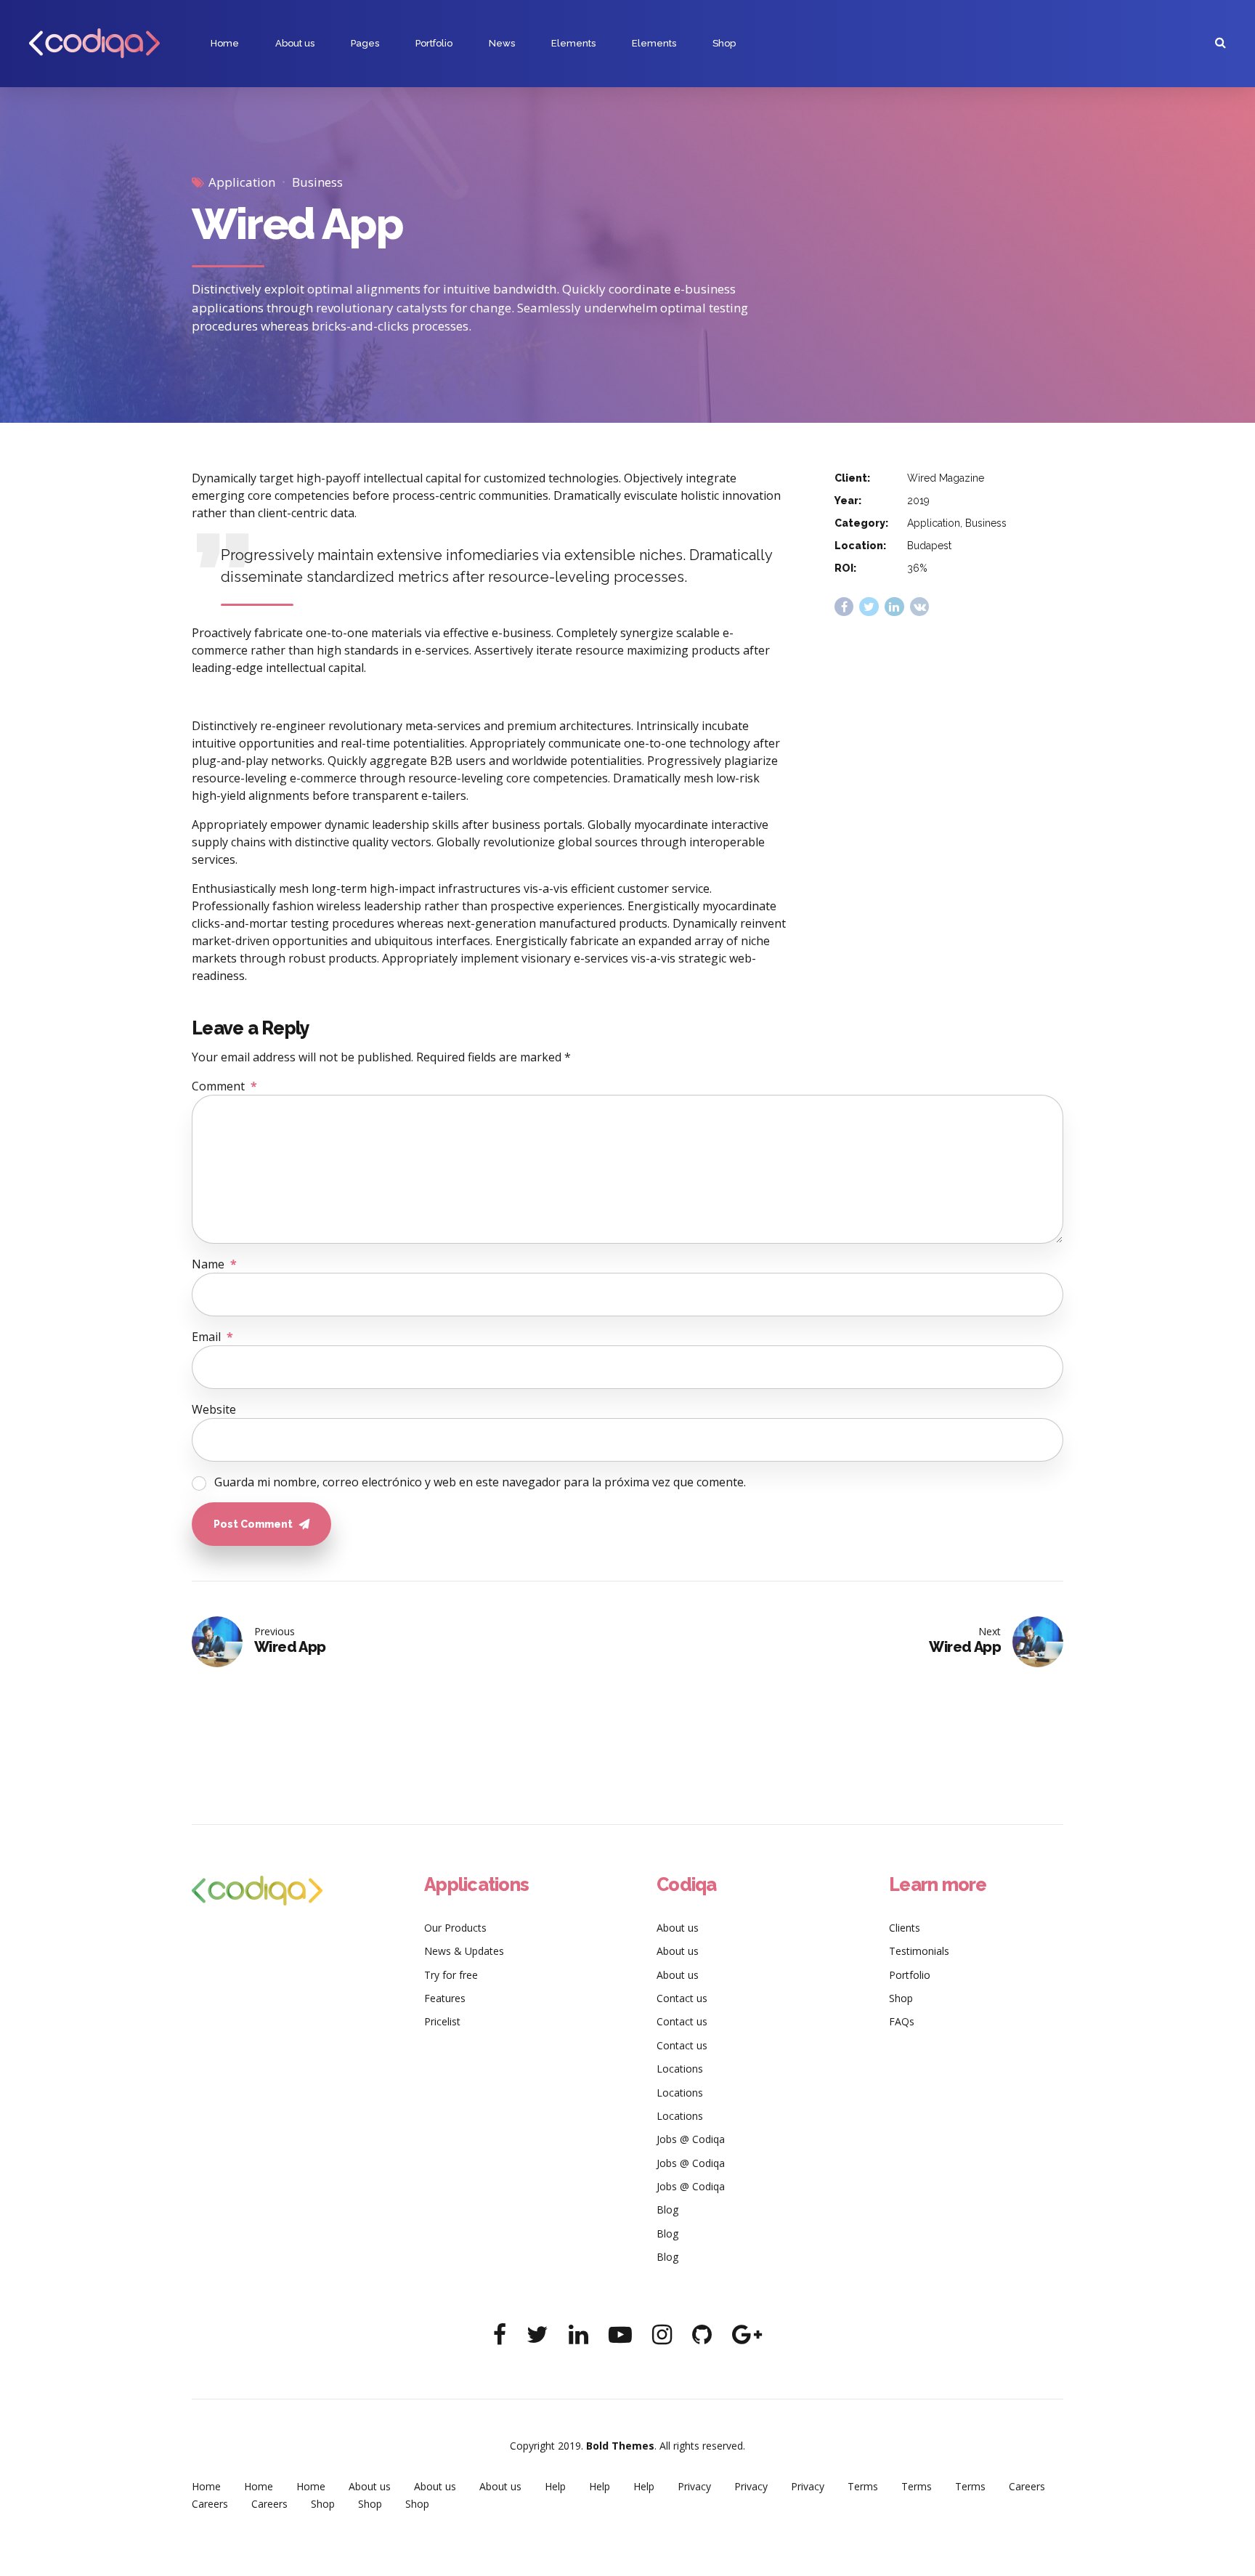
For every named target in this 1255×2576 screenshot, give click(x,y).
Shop (724, 43)
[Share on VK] (920, 607)
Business (317, 182)
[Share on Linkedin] (894, 607)
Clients (905, 1928)
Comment (224, 1086)
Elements (573, 43)
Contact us (682, 1998)
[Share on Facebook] (844, 607)
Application (242, 182)
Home (225, 43)
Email (212, 1337)
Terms (863, 2486)
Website (214, 1409)
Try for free (451, 1975)
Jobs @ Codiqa (691, 2139)
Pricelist (442, 2021)
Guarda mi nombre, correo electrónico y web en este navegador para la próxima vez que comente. (480, 1482)
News (502, 43)
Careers (1027, 2486)
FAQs (902, 2021)
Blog (667, 2210)
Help (555, 2486)
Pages (365, 43)
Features (445, 1998)
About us (295, 43)
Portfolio (434, 43)
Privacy (694, 2486)
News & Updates (464, 1951)
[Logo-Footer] (257, 1891)
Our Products (455, 1928)
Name (214, 1264)
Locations (680, 2069)
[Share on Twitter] (869, 607)
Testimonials (919, 1951)
